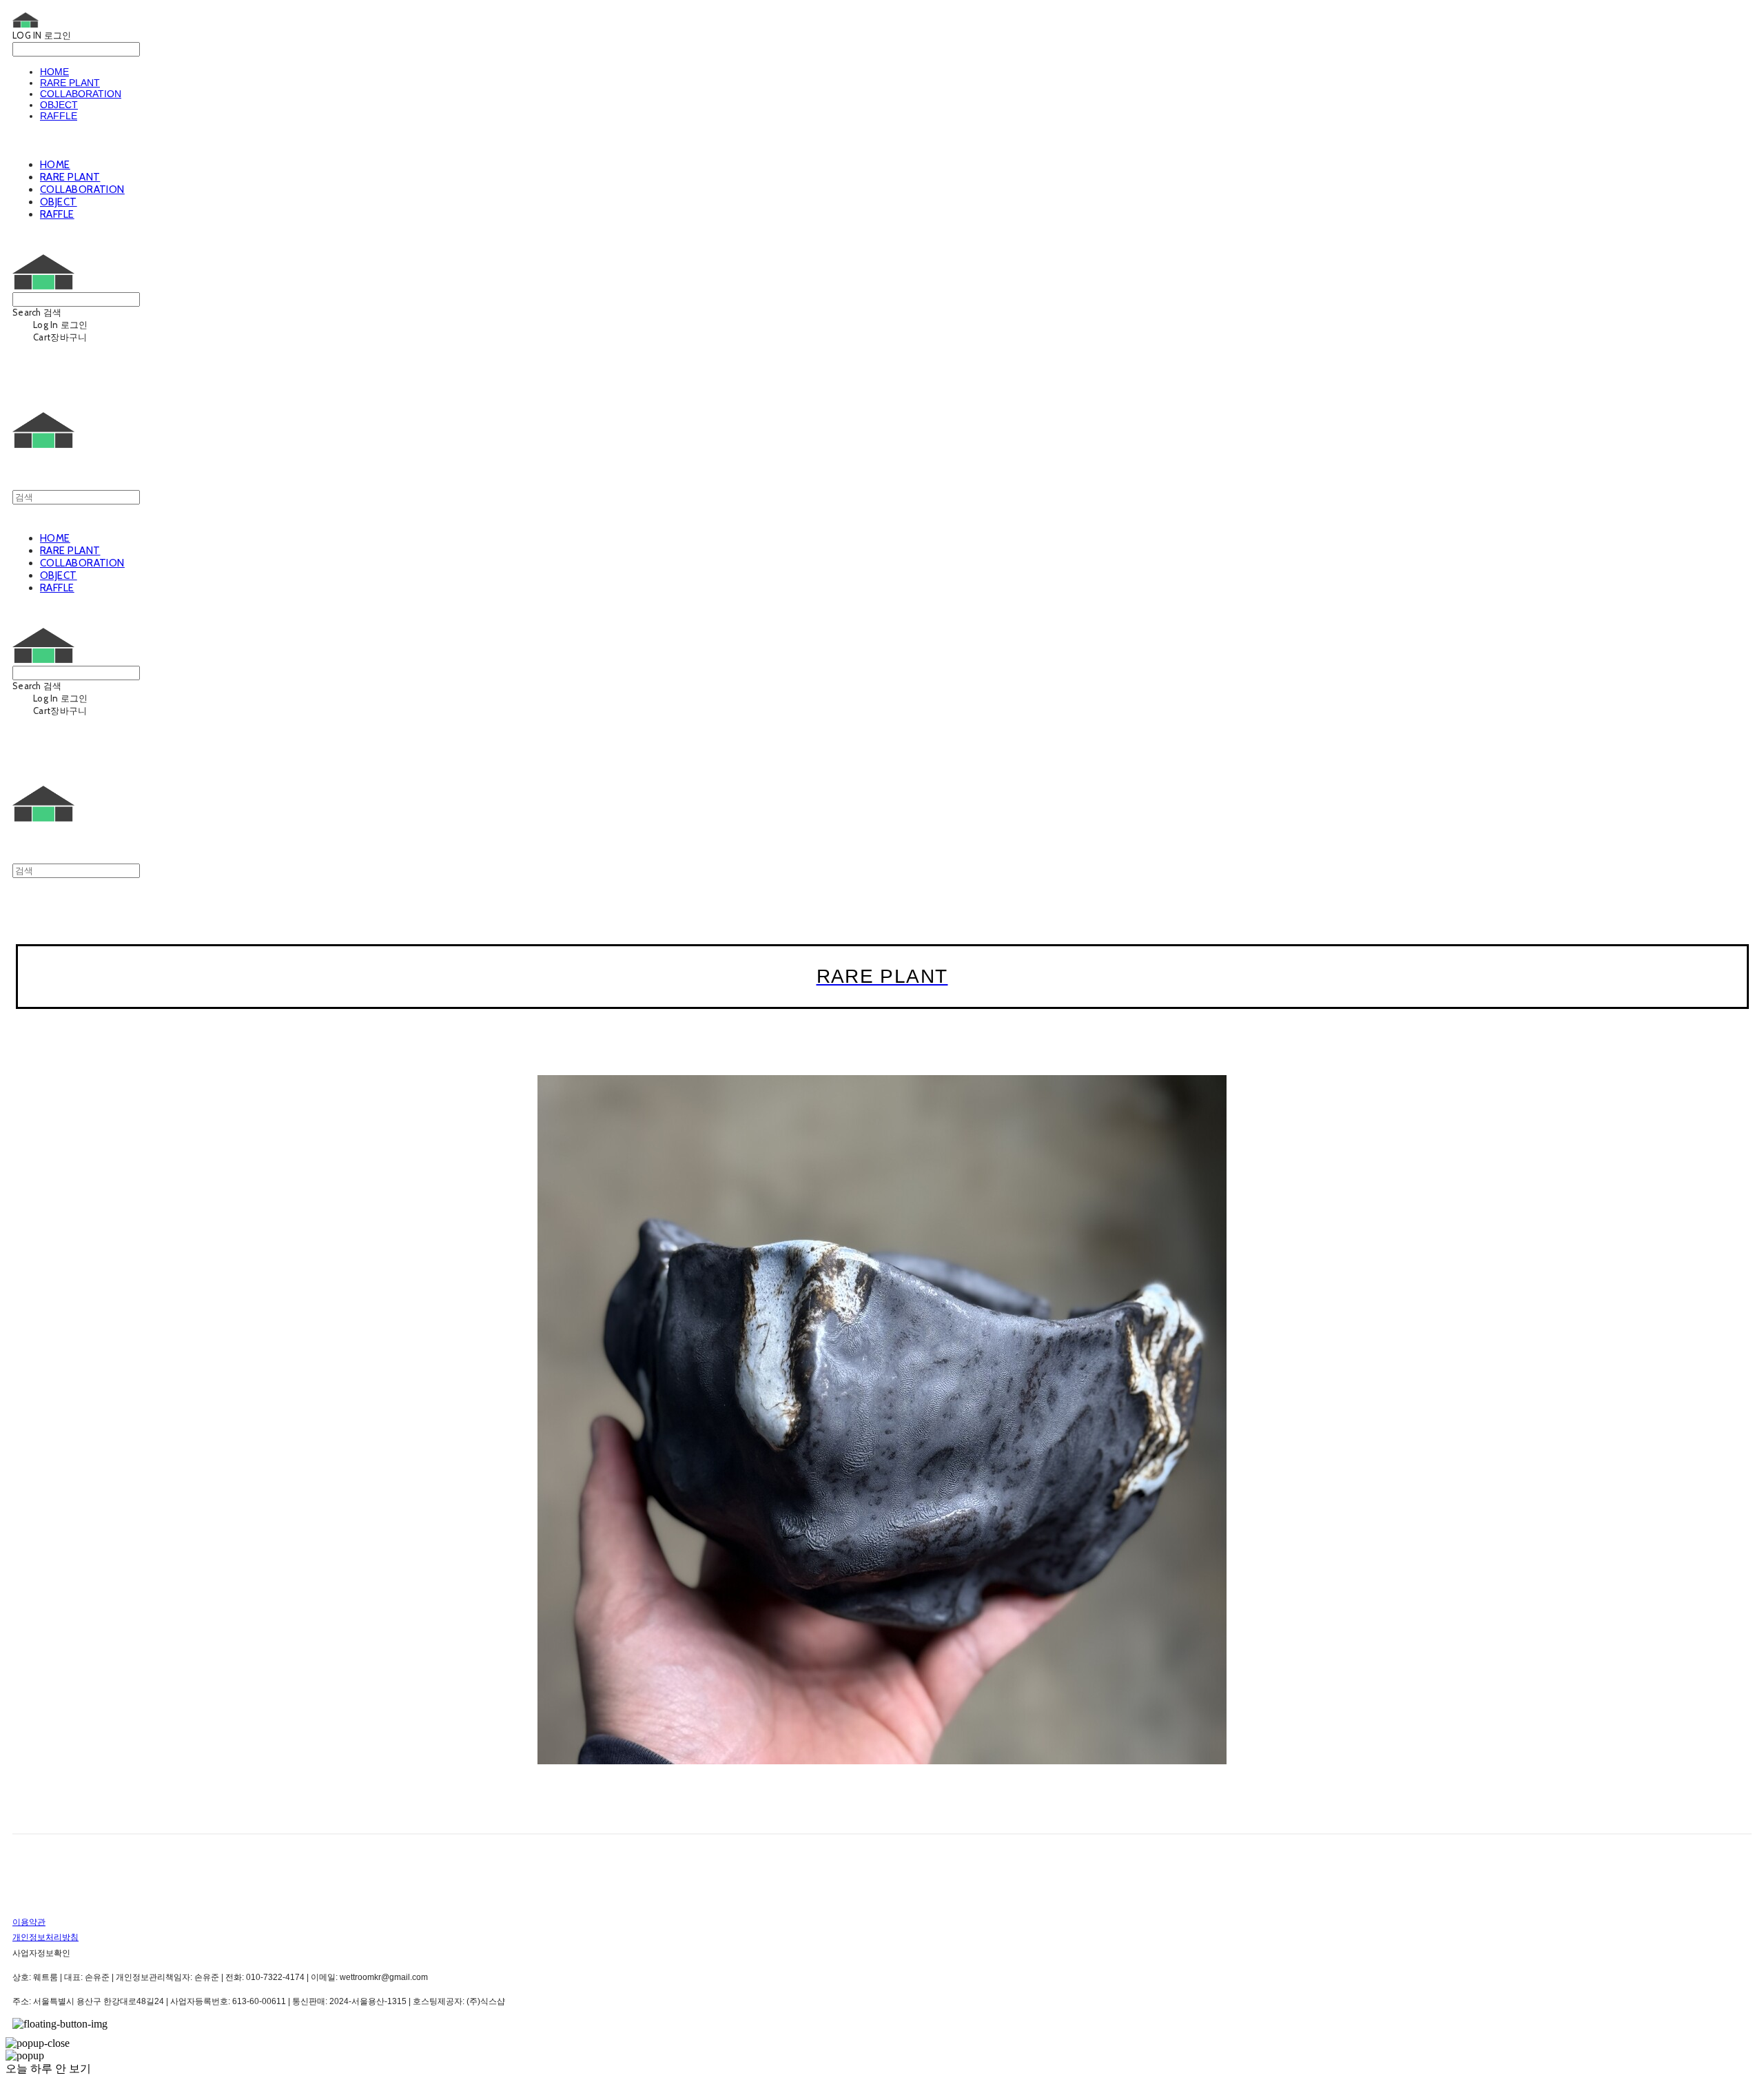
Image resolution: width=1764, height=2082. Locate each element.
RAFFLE (59, 116)
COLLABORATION (81, 94)
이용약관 (29, 1922)
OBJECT (59, 105)
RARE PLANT (70, 83)
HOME (54, 72)
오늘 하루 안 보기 (48, 2069)
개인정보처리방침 (45, 1937)
